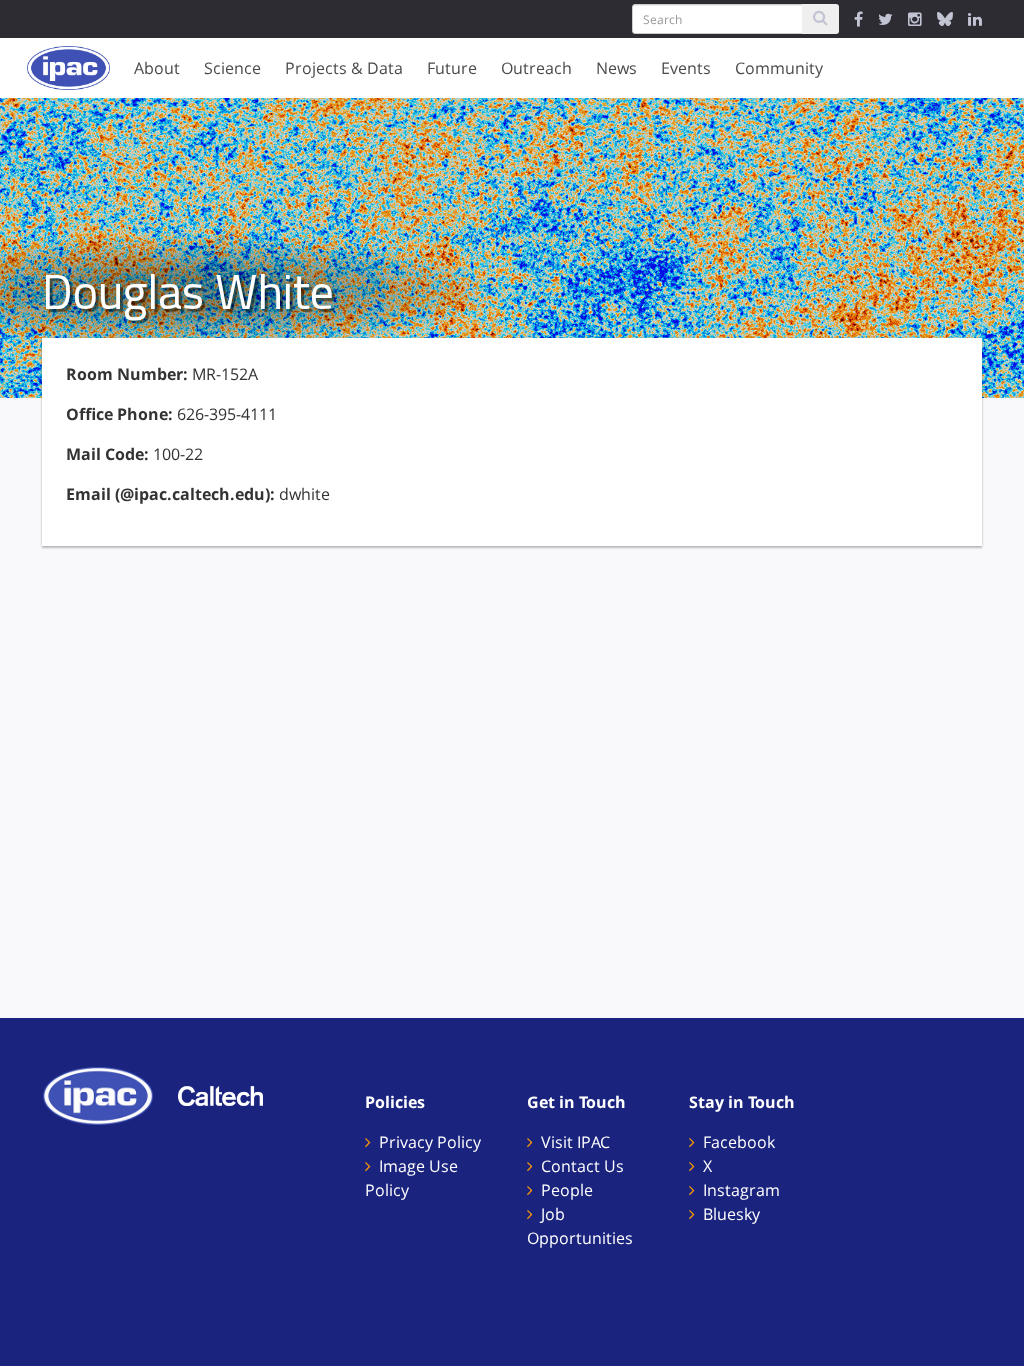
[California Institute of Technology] (230, 1094)
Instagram (741, 1190)
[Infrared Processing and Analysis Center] (108, 1094)
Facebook (739, 1142)
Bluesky (731, 1214)
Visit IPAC (575, 1142)
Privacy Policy (430, 1142)
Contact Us (582, 1166)
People (567, 1190)
